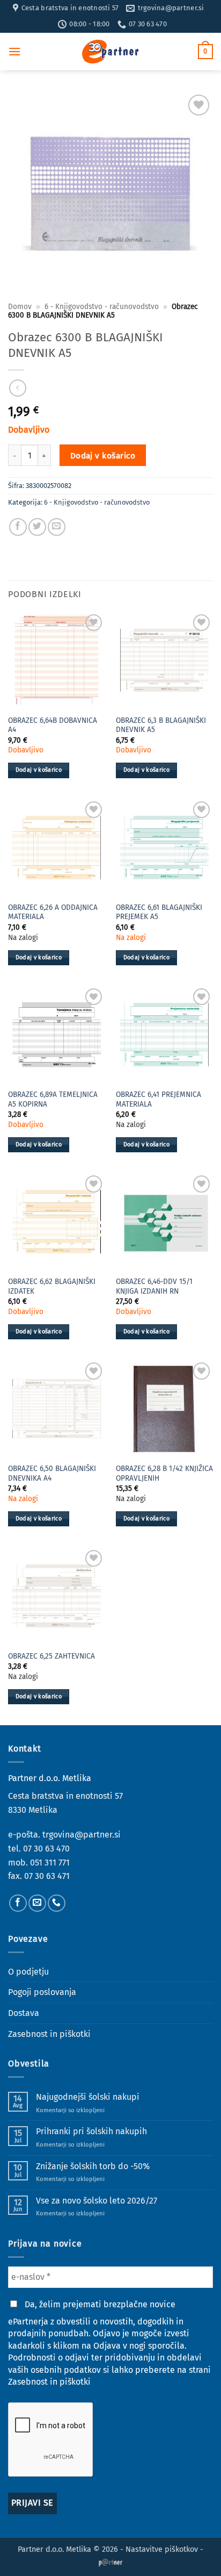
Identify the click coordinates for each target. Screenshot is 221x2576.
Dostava (24, 2013)
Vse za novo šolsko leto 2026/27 (97, 2201)
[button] (14, 51)
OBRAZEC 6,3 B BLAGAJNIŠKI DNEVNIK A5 (161, 725)
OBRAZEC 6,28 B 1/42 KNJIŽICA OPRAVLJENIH (164, 1473)
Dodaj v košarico (103, 455)
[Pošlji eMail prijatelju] (57, 527)
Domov (20, 307)
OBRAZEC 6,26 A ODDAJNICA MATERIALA (53, 912)
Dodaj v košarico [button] (39, 770)
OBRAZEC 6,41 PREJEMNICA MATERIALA (159, 1099)
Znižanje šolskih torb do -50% (93, 2166)
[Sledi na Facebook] (18, 1903)
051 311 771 (50, 1863)
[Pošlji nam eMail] (37, 1903)
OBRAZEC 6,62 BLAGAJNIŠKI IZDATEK (52, 1286)
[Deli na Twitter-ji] (37, 527)
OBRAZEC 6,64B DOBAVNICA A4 (53, 725)
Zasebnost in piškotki (49, 2034)
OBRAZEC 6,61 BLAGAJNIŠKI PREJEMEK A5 (159, 912)
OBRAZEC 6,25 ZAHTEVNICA (51, 1656)
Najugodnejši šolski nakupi (88, 2097)
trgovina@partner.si (82, 1835)
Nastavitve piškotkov (162, 2549)
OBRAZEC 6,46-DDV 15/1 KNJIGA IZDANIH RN (154, 1286)
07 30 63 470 (46, 1849)
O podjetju (28, 1972)
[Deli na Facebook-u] (18, 527)
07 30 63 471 (47, 1876)
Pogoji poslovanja (42, 1992)
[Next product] (17, 388)
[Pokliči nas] (57, 1903)
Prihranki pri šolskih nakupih (91, 2131)
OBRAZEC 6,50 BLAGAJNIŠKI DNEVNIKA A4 (52, 1473)
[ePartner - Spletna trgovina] (110, 52)
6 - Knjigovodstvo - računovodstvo (102, 307)
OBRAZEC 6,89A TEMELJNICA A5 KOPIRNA (53, 1099)
